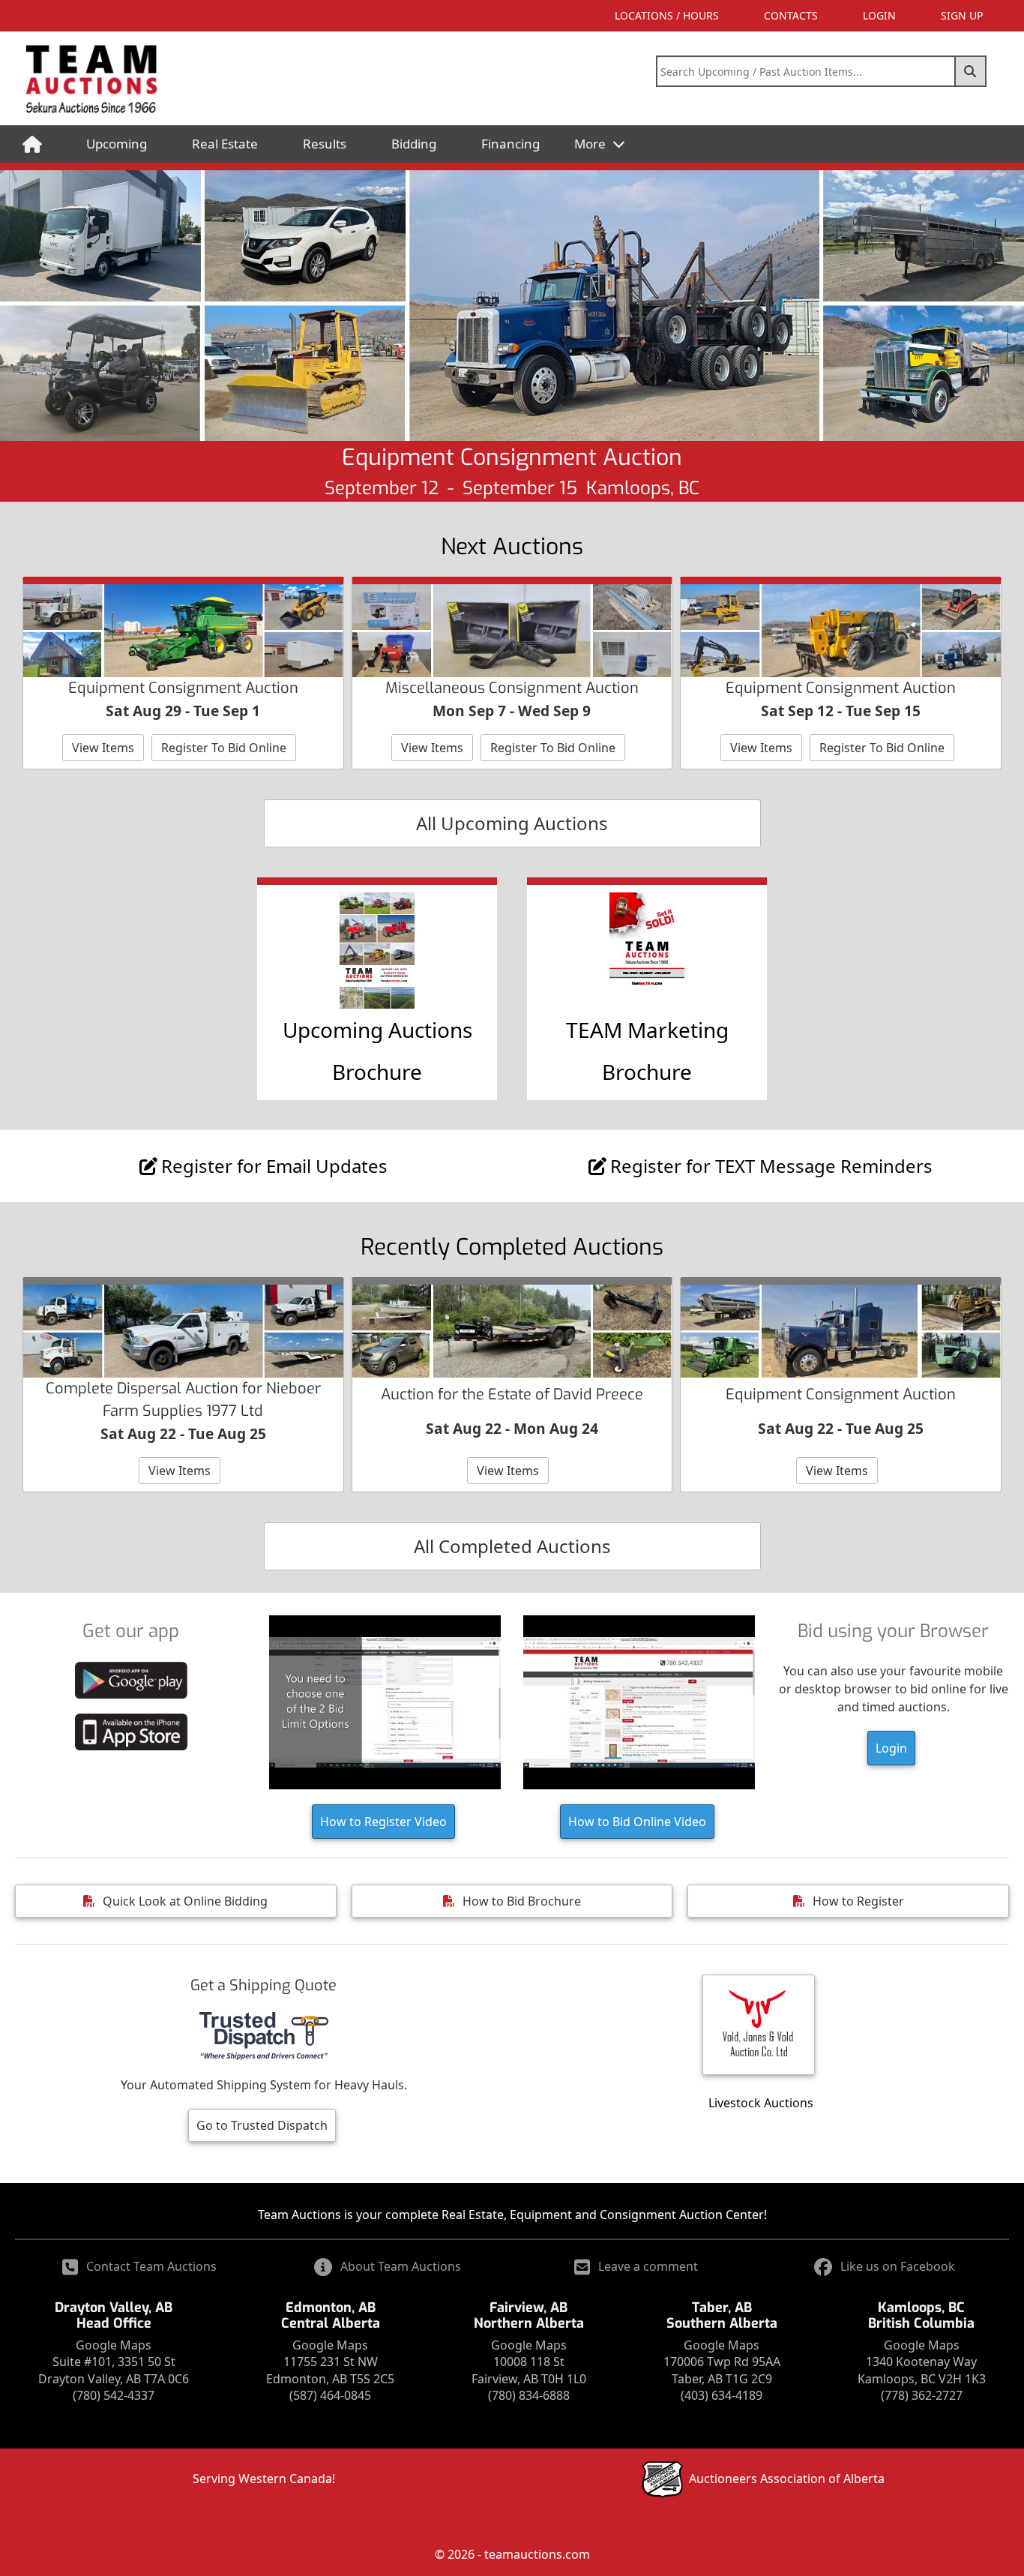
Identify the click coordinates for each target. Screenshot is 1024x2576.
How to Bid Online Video (637, 1822)
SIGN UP (962, 15)
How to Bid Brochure (522, 1901)
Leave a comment (648, 2266)
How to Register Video (383, 1822)
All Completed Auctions (512, 1546)
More (591, 144)
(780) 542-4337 (114, 2395)
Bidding (414, 144)
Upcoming (117, 144)
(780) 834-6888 (529, 2395)
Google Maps (114, 2345)
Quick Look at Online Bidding (185, 1901)
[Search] (971, 71)
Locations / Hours (667, 15)
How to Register (858, 1901)
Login (891, 1748)
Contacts (791, 15)
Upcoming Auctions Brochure (377, 1051)
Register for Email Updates (274, 1166)
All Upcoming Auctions (512, 823)
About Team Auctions (401, 2266)
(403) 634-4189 (722, 2395)
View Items (103, 748)
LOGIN (879, 15)
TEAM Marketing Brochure (647, 1051)
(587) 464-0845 (330, 2395)
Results (325, 144)
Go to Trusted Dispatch (262, 2125)
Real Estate (225, 144)
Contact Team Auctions (151, 2266)
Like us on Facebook (898, 2266)
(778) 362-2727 (922, 2395)
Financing (511, 144)
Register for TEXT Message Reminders (771, 1166)
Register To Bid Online (224, 748)
